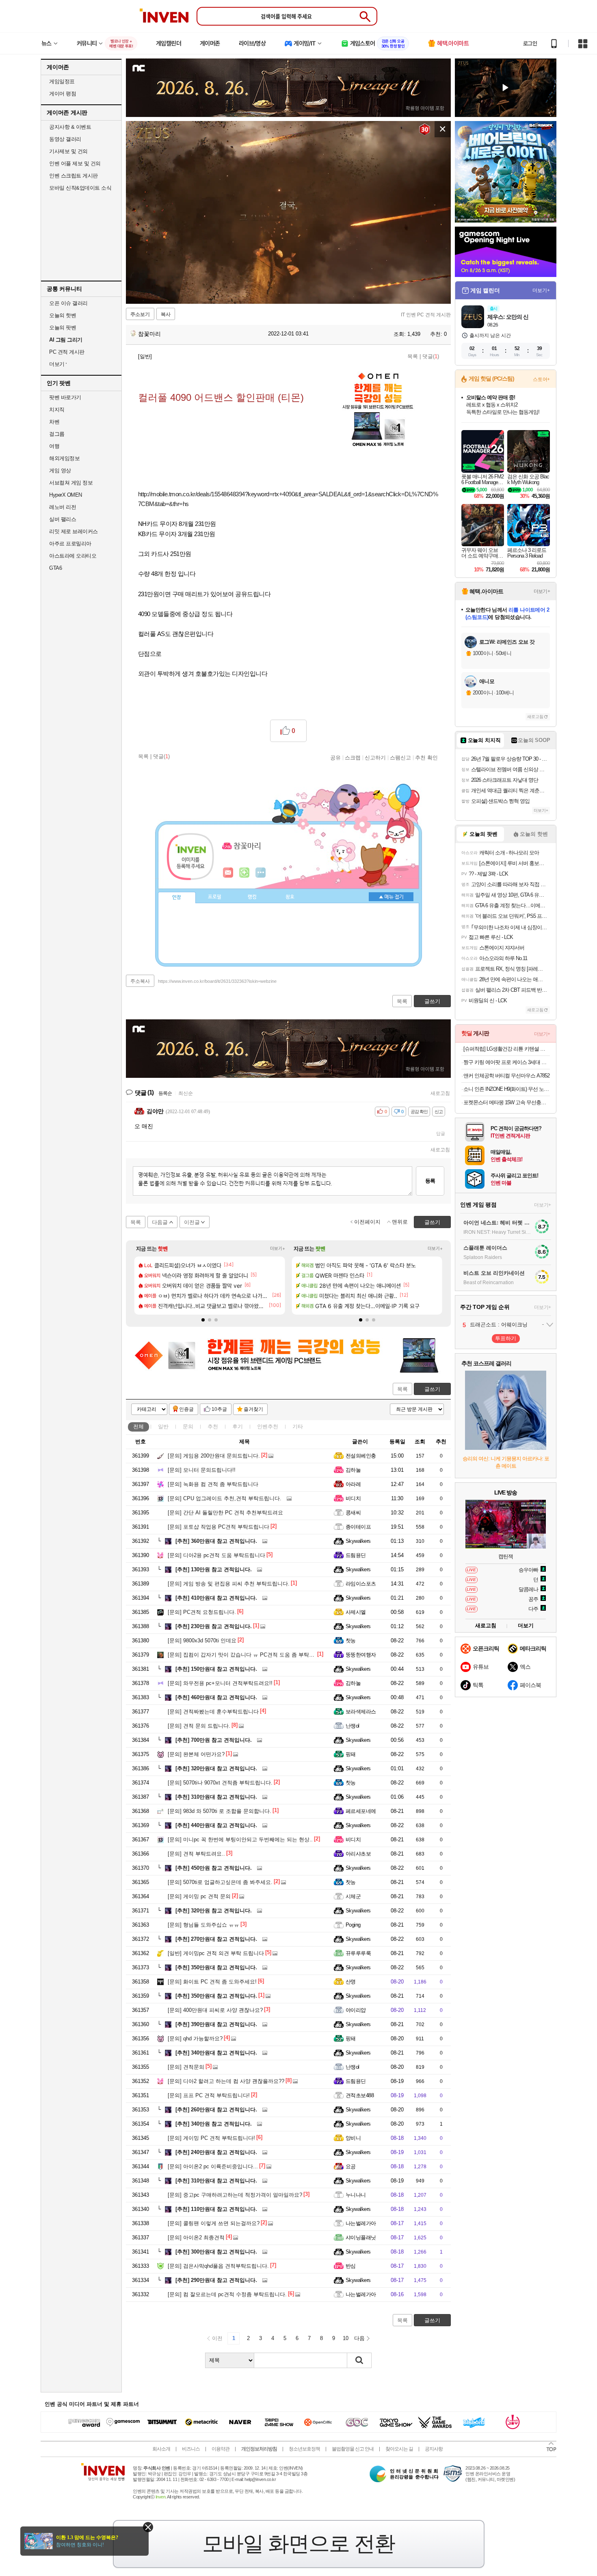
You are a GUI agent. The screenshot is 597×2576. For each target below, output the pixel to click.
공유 (335, 757)
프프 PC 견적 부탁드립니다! (209, 2095)
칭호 (290, 897)
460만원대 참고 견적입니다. (216, 1697)
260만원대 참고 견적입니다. (216, 2110)
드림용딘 (356, 1555)
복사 (166, 314)
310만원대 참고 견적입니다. (216, 1797)
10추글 (219, 1409)
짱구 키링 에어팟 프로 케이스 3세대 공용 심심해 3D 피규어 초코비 (507, 1062)
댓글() (431, 356)
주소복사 (140, 981)
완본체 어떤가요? (196, 1754)
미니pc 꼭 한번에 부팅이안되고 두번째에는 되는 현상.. (240, 1840)
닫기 (148, 2527)
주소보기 (140, 314)
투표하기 (506, 1338)
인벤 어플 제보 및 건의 (75, 163)
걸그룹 (57, 434)
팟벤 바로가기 (65, 397)
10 (346, 2338)
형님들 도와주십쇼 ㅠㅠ (203, 1925)
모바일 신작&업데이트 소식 (80, 188)
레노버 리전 (63, 507)
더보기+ (278, 1248)
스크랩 (353, 757)
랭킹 (252, 897)
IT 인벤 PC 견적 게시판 (426, 315)
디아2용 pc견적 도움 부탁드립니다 (216, 1555)
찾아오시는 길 (399, 2449)
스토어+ (541, 379)
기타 (298, 1426)
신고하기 (375, 757)
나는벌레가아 (361, 2223)
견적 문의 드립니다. (199, 1726)
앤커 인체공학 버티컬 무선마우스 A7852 (506, 1076)
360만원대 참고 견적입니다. (216, 1541)
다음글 (160, 1222)
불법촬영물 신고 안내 (353, 2449)
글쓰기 (432, 1389)
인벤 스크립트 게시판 (74, 176)
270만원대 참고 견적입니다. (216, 1939)
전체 (138, 1426)
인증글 (186, 1409)
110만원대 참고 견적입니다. (216, 2209)
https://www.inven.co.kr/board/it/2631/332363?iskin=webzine (217, 981)
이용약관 (221, 2449)
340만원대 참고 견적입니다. (216, 2053)
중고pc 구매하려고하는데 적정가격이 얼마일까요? (235, 2195)
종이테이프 (358, 1527)
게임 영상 (60, 470)
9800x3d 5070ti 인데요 (202, 1641)
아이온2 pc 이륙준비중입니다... (213, 2166)
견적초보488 (360, 2095)
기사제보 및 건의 (68, 151)
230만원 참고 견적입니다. (214, 1626)
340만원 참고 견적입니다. (214, 2124)
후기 (238, 1426)
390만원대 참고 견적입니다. (216, 2024)
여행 (54, 446)
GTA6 (55, 568)
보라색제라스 (361, 1712)
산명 (351, 1982)
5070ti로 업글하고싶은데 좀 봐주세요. (220, 1882)
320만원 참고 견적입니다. (214, 1911)
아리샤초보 (358, 1854)
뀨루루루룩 (358, 1953)
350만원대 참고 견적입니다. (216, 1967)
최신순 (186, 1093)
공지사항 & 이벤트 (70, 127)
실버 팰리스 (63, 519)
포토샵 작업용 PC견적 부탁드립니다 (218, 1527)
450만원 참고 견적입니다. (214, 1868)
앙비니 (353, 2138)
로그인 (530, 43)
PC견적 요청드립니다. (202, 1612)
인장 (177, 898)
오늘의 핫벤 (63, 315)
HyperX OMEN (66, 495)
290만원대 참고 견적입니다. (216, 2280)
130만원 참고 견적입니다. (214, 1569)
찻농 (351, 1641)
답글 (441, 1133)
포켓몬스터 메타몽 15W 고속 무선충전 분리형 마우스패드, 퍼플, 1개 (507, 1102)
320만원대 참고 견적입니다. (216, 1768)
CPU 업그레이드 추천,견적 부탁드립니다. (225, 1498)
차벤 (54, 422)
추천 (213, 1426)
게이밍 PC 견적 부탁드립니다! (211, 2138)
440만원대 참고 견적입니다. (216, 1825)
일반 (163, 1426)
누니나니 (356, 2195)
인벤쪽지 (228, 873)
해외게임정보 (64, 458)
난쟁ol (353, 1726)
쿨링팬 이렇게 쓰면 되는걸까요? (214, 2223)
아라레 (353, 1484)
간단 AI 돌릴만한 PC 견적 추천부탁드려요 (225, 1513)
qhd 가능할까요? (195, 2039)
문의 (188, 1426)
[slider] (292, 298)
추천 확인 (426, 757)
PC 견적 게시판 (67, 352)
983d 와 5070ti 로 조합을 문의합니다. (220, 1811)
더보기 (261, 873)
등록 (430, 1181)
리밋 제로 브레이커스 (74, 531)
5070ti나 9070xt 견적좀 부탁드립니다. (220, 1783)
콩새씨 (353, 1513)
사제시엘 (356, 1612)
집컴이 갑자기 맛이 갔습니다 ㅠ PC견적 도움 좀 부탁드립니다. (250, 1655)
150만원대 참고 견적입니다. (216, 1669)
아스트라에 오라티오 (73, 556)
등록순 (165, 1093)
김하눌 (353, 1470)
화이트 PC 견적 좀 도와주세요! (212, 1982)
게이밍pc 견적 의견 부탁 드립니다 (216, 1953)
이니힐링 (244, 873)
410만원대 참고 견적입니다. (216, 1598)
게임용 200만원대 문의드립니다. (214, 1456)
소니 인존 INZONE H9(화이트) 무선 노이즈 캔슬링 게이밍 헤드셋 (507, 1089)
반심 (351, 2266)
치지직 (57, 410)
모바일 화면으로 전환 (298, 2544)
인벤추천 (268, 1426)
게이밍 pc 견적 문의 (199, 1896)
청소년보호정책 (304, 2449)
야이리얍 (356, 2010)
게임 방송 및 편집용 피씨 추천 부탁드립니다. (229, 1584)
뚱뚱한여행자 (361, 1655)
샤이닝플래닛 (361, 2238)
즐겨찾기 (253, 1409)
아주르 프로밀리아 (70, 544)
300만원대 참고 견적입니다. (216, 2252)
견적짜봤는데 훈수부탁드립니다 (213, 1712)
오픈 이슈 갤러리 (68, 303)
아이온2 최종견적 (196, 2238)
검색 (359, 2360)
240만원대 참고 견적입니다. (216, 2152)
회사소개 (161, 2449)
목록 (413, 356)
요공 (351, 2166)
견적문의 (186, 2067)
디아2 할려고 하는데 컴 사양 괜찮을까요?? (226, 2081)
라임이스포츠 (361, 1584)
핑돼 (351, 1754)
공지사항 (434, 2449)
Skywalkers (358, 1541)
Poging (353, 1925)
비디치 (353, 1498)
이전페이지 (367, 1222)
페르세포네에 (361, 1811)
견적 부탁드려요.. (196, 1854)
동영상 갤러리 (65, 139)
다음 (359, 2338)
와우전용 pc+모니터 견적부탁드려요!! (220, 1683)
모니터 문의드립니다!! (202, 1470)
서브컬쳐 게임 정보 (71, 483)
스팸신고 (400, 757)
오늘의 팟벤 (63, 328)
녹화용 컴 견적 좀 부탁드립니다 (213, 1484)
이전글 (192, 1222)
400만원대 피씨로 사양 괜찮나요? (215, 2010)
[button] (203, 1320)
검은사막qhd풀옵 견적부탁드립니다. (218, 2266)
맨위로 (400, 1222)
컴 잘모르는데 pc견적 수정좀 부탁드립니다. (227, 2294)
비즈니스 (191, 2449)
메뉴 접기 (391, 897)
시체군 (353, 1896)
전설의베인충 (361, 1456)
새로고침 (440, 1093)
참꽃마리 (149, 334)
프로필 (215, 897)
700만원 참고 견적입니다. (214, 1740)
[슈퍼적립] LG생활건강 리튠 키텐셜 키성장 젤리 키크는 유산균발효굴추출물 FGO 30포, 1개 (507, 1049)
